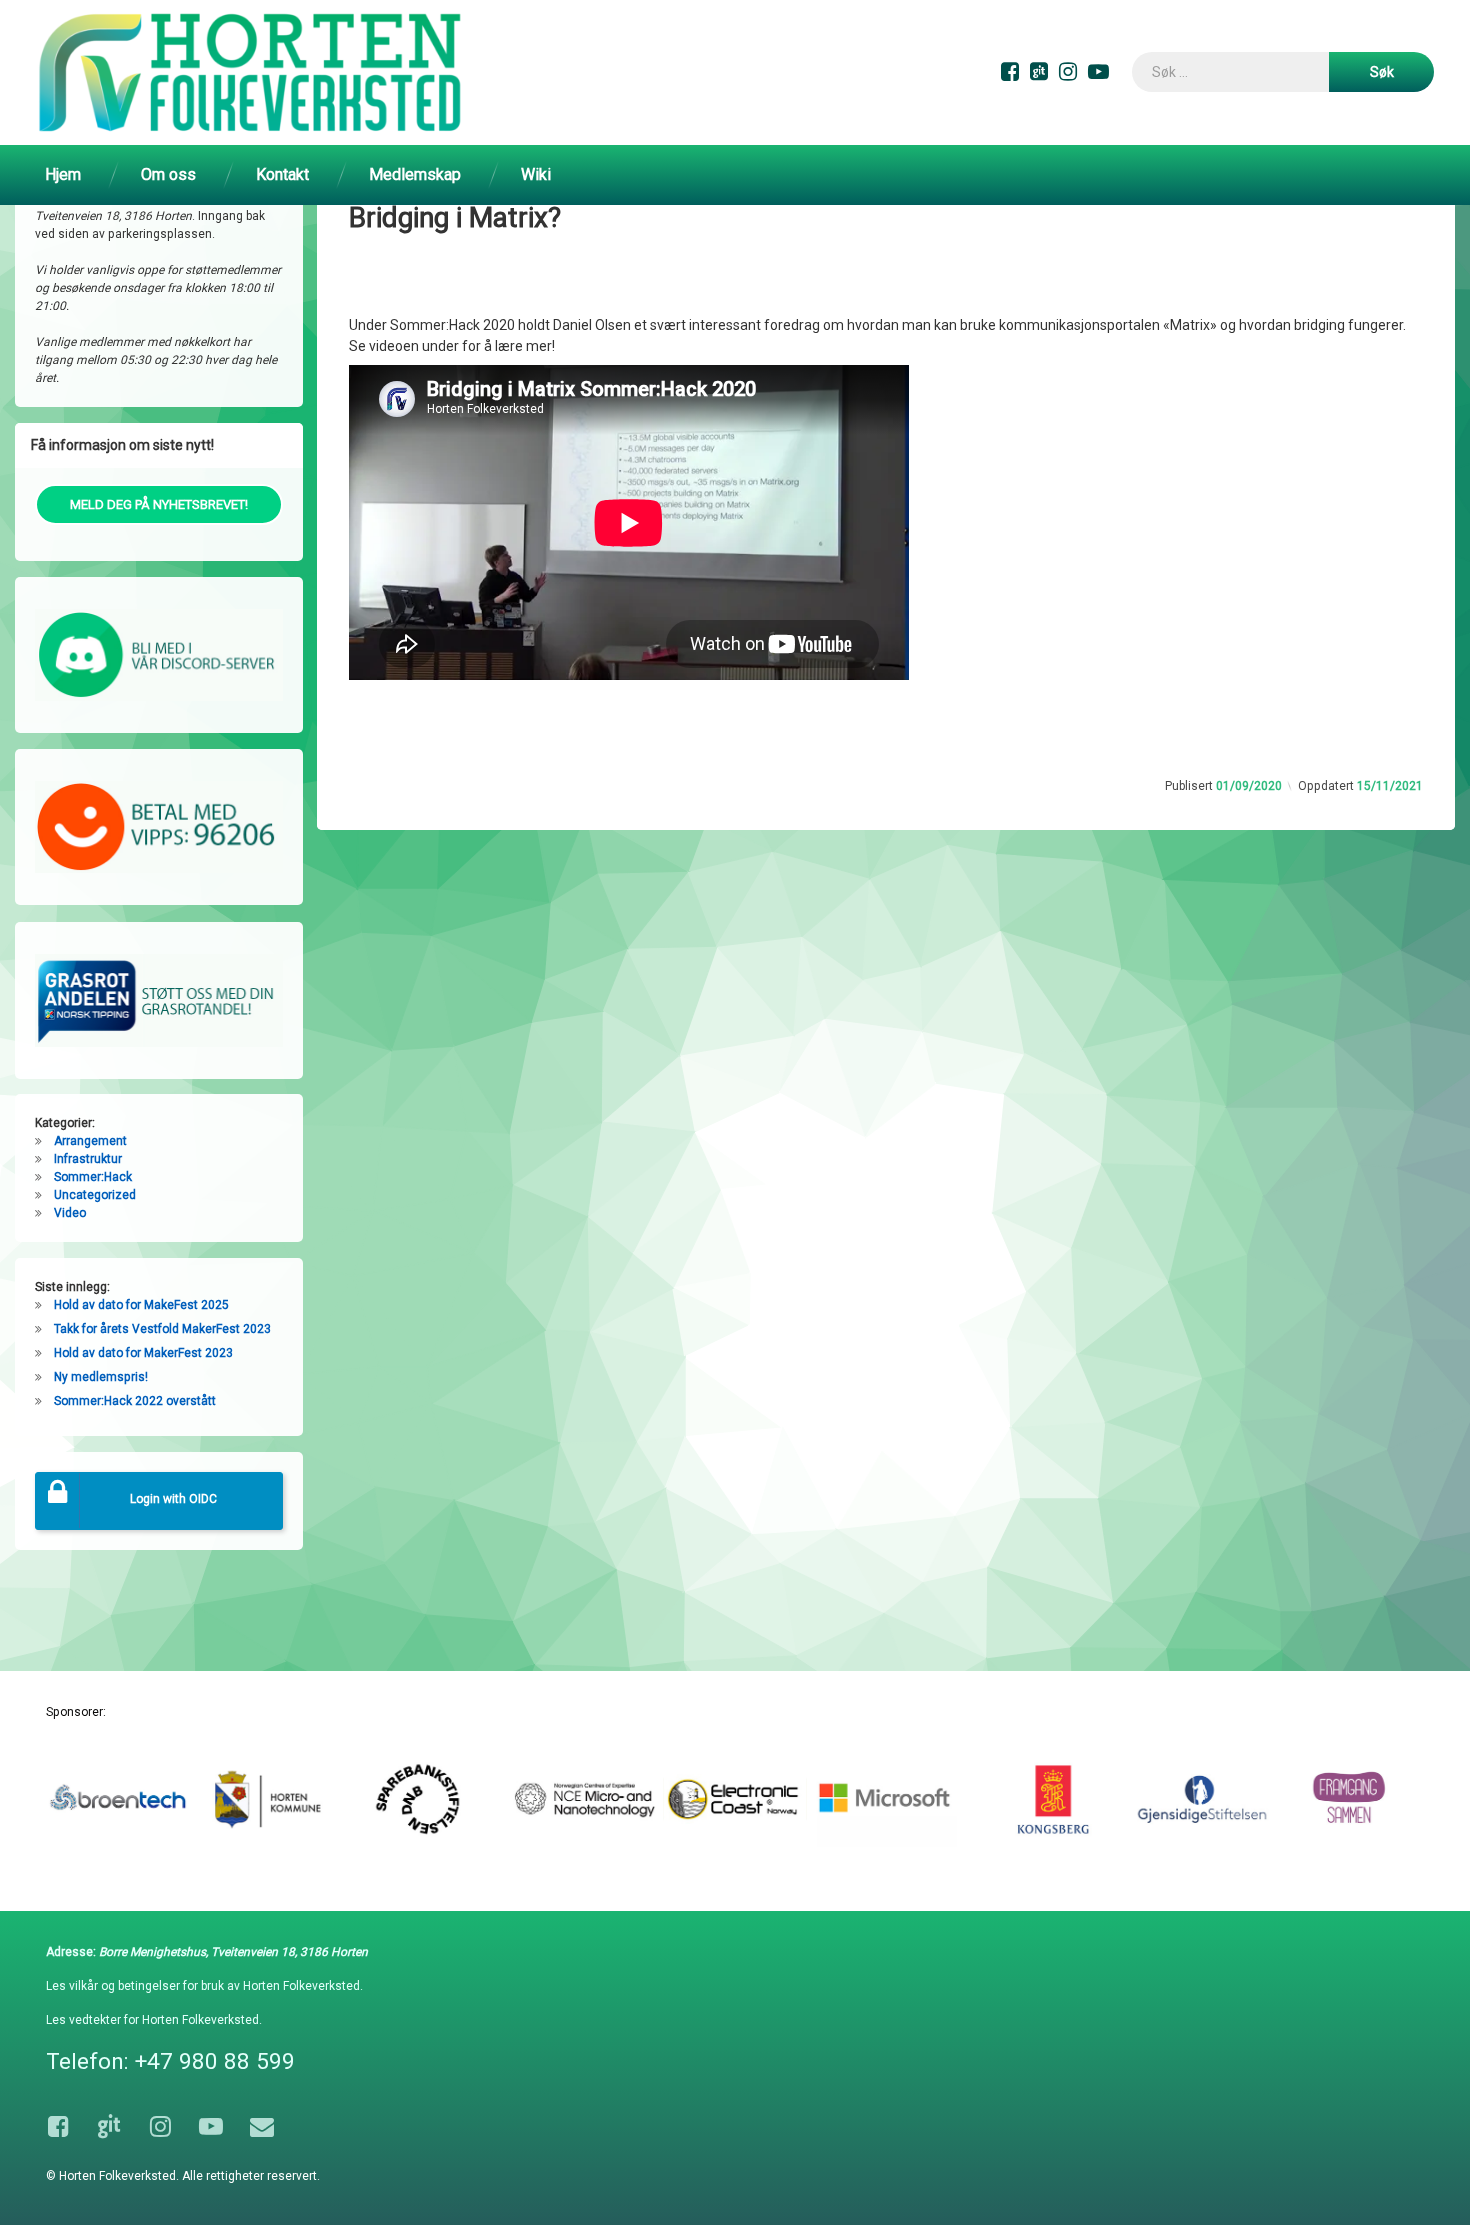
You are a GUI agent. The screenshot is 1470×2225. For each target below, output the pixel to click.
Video (70, 1213)
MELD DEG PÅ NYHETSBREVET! (159, 504)
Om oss (168, 174)
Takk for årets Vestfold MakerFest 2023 (162, 1329)
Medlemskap (415, 174)
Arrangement (90, 1141)
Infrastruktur (88, 1159)
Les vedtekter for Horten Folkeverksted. (154, 2020)
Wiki (536, 174)
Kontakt (282, 174)
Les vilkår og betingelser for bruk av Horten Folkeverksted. (204, 1986)
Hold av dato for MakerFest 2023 (143, 1353)
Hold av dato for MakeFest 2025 (141, 1305)
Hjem (63, 174)
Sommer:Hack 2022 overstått (135, 1401)
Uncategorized (95, 1195)
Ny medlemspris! (101, 1377)
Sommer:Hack (93, 1177)
